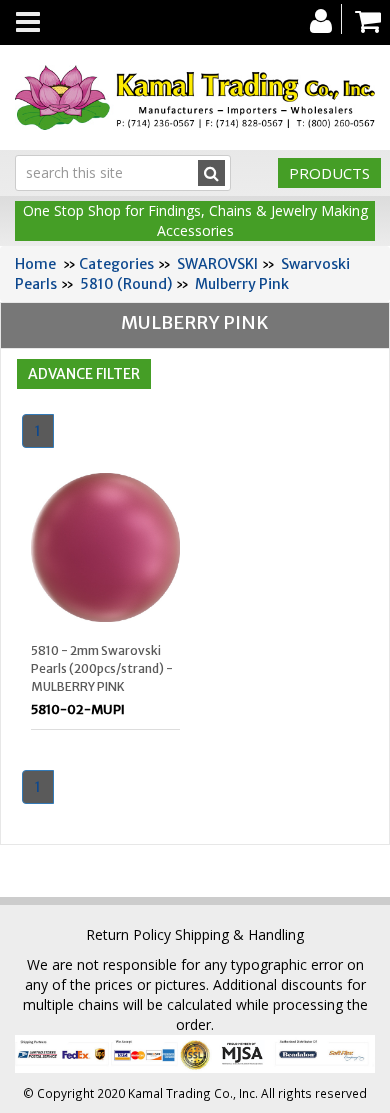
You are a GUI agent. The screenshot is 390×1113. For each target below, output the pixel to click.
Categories (116, 264)
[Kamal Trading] (195, 97)
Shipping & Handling (239, 934)
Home (35, 264)
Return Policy (128, 934)
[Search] (211, 173)
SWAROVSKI (217, 264)
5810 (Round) (126, 284)
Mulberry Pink (242, 284)
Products (329, 173)
